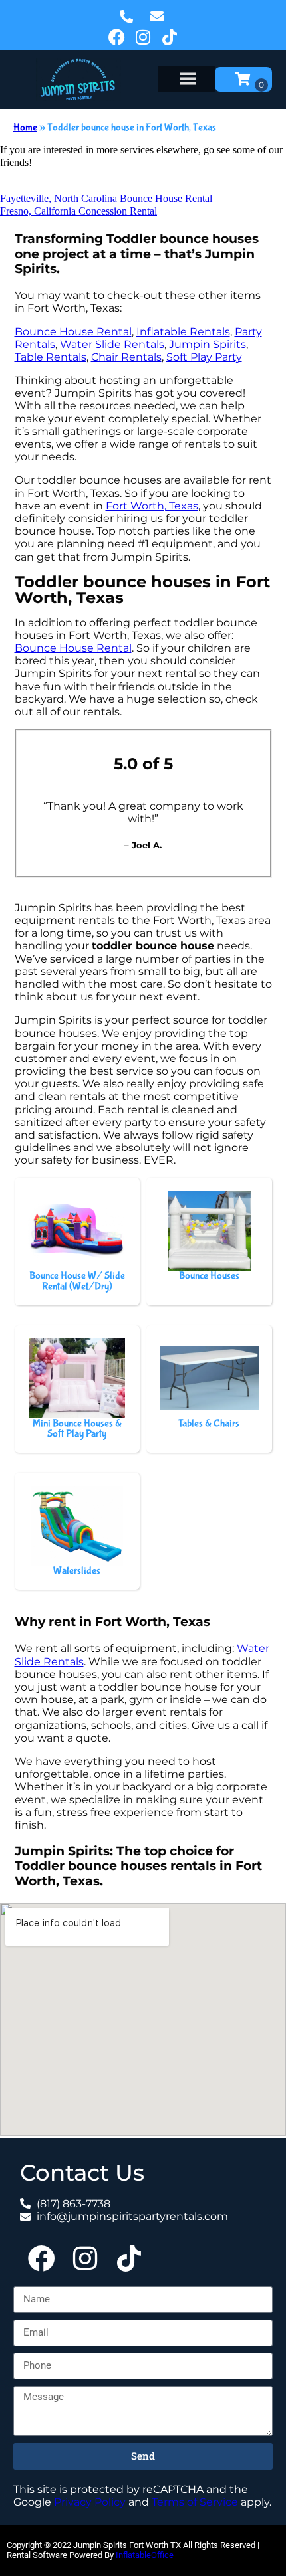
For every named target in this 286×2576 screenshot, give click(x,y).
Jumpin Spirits (208, 344)
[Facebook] (116, 37)
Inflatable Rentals (183, 332)
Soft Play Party (204, 357)
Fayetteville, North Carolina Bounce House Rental (106, 198)
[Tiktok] (170, 37)
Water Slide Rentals (112, 344)
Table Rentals (51, 357)
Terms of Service (195, 2502)
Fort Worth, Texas (152, 506)
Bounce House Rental (73, 332)
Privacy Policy (90, 2502)
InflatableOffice (145, 2555)
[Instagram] (143, 37)
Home (25, 127)
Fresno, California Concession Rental (78, 211)
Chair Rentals (126, 357)
